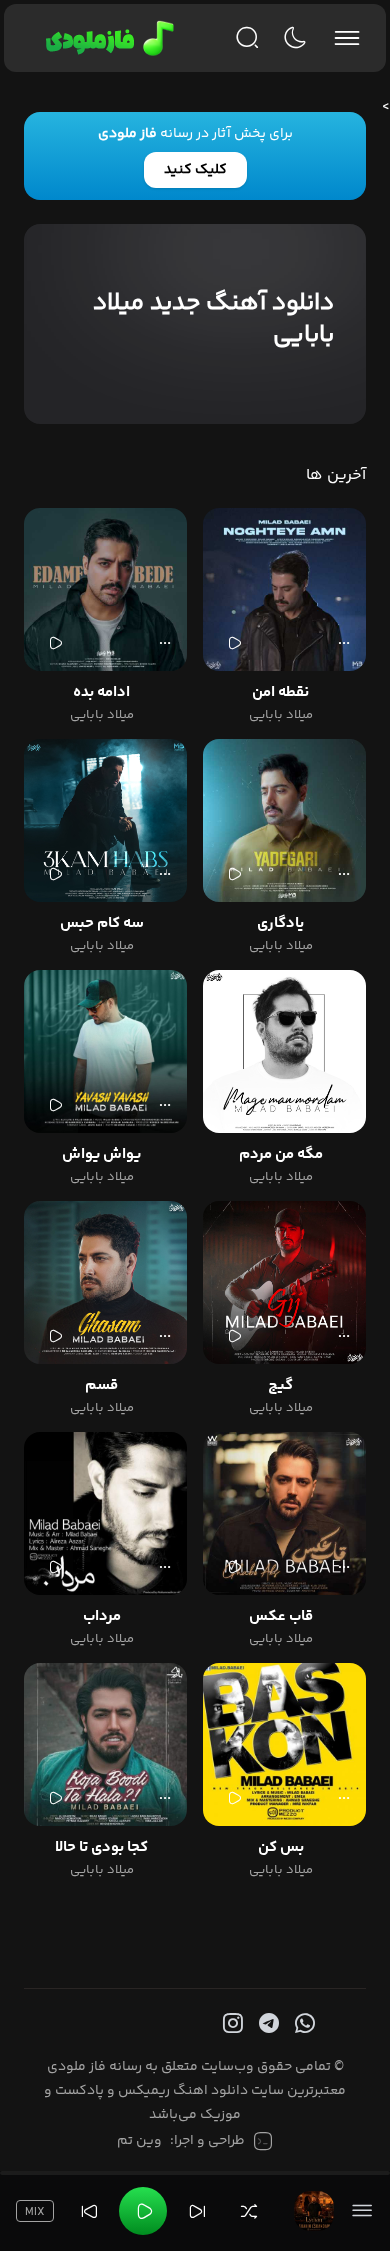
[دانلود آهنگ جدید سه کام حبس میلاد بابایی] (105, 820)
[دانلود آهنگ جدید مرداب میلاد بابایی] (105, 1513)
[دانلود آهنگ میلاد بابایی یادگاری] (284, 820)
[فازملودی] (106, 38)
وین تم (139, 2141)
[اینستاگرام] (231, 2024)
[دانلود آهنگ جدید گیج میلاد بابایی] (284, 1282)
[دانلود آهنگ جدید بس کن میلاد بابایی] (284, 1744)
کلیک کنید (195, 170)
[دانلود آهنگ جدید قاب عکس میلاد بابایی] (284, 1513)
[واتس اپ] (303, 2024)
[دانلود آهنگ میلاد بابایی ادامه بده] (105, 589)
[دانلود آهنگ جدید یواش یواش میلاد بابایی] (105, 1051)
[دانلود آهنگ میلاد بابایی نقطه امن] (284, 589)
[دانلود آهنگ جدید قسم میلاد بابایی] (105, 1282)
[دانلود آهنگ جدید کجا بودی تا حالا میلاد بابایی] (105, 1744)
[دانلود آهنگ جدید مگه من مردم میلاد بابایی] (284, 1051)
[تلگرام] (267, 2024)
